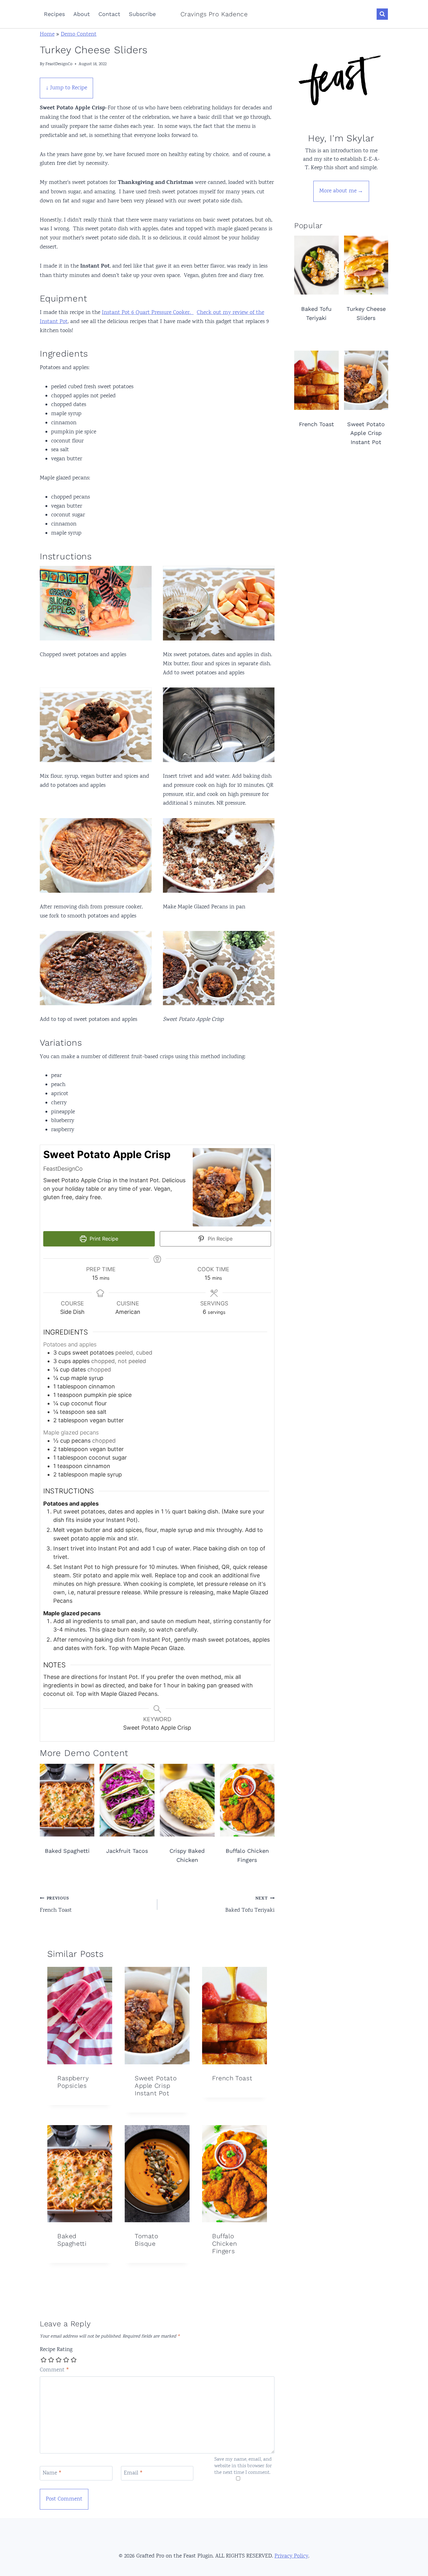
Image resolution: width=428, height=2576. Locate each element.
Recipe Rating (56, 2350)
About (82, 14)
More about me (338, 191)
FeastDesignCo (59, 64)
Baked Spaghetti (72, 2240)
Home (47, 34)
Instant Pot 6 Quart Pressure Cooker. (148, 313)
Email (133, 2474)
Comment (55, 2370)
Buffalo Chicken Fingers (224, 2244)
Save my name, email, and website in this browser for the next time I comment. (243, 2466)
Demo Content (79, 34)
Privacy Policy (291, 2556)
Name (52, 2474)
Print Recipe (103, 1239)
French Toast (56, 1905)
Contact (109, 14)
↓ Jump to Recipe (66, 88)
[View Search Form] (382, 14)
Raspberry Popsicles (73, 2082)
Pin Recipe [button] (219, 1239)
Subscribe (142, 14)
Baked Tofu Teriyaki (250, 1905)
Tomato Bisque (147, 2240)
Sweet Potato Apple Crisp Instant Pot (156, 2086)
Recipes (54, 14)
